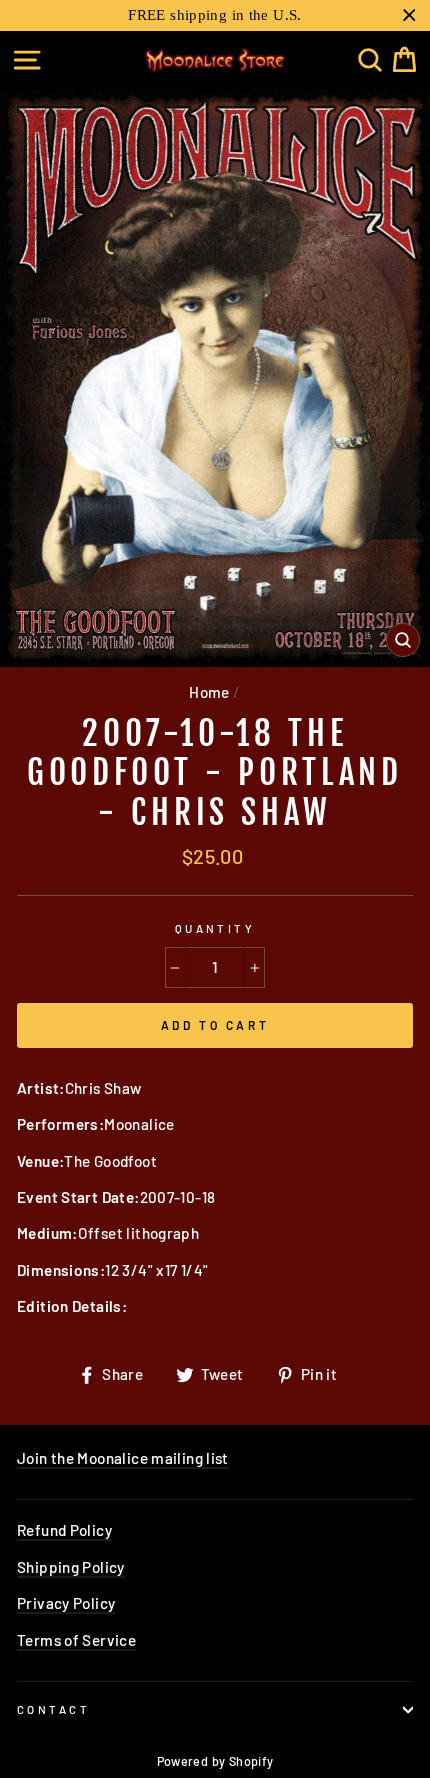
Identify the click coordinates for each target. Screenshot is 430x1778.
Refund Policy (64, 1530)
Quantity (215, 928)
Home (209, 692)
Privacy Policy (66, 1603)
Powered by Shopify (215, 1761)
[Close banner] (409, 15)
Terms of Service (76, 1640)
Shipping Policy (71, 1567)
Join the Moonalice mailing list (123, 1458)
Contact (53, 1709)
